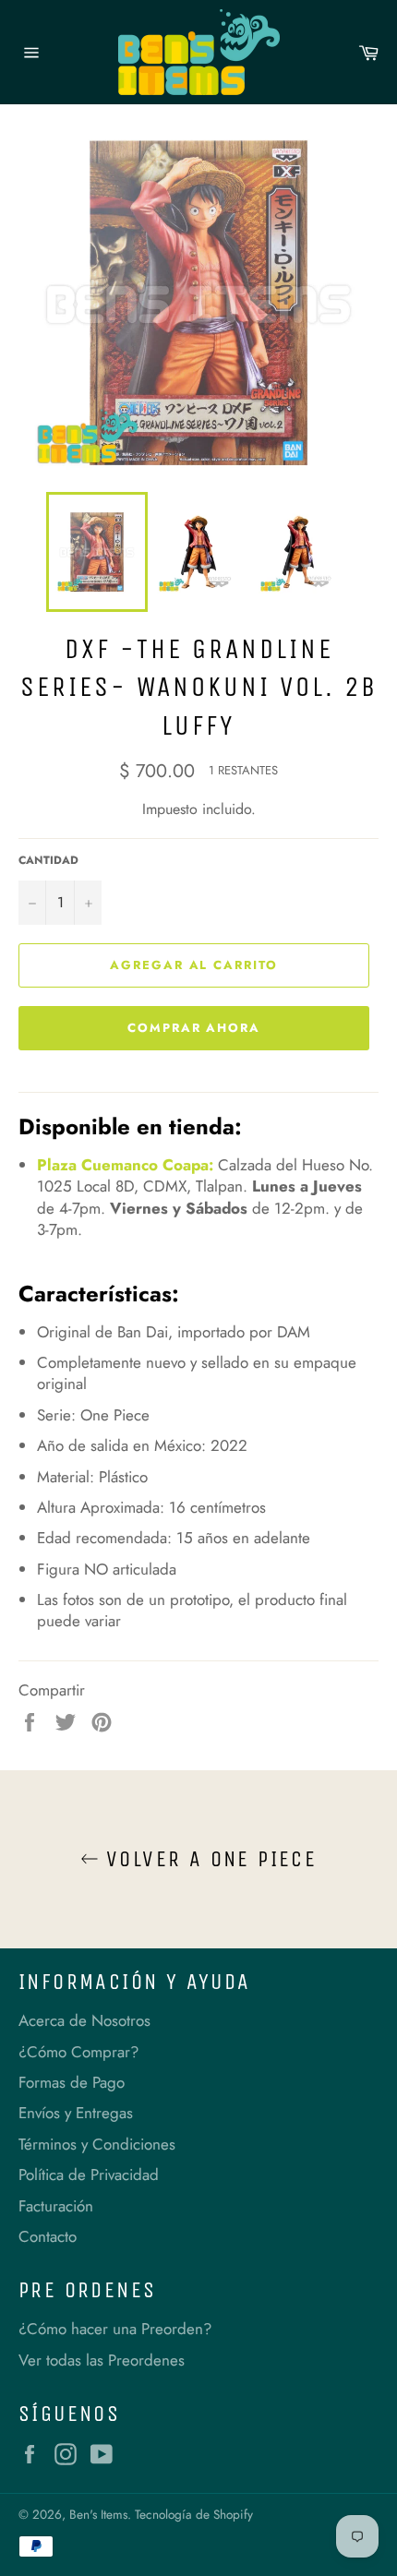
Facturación (56, 2206)
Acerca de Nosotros (84, 2020)
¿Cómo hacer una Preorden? (115, 2329)
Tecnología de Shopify (194, 2514)
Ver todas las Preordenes (102, 2360)
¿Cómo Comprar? (78, 2052)
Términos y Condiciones (97, 2144)
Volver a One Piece (208, 1859)
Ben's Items (98, 2514)
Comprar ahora (194, 1028)
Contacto (48, 2236)
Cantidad (48, 860)
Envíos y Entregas (76, 2113)
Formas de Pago (72, 2082)
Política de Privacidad (89, 2175)
